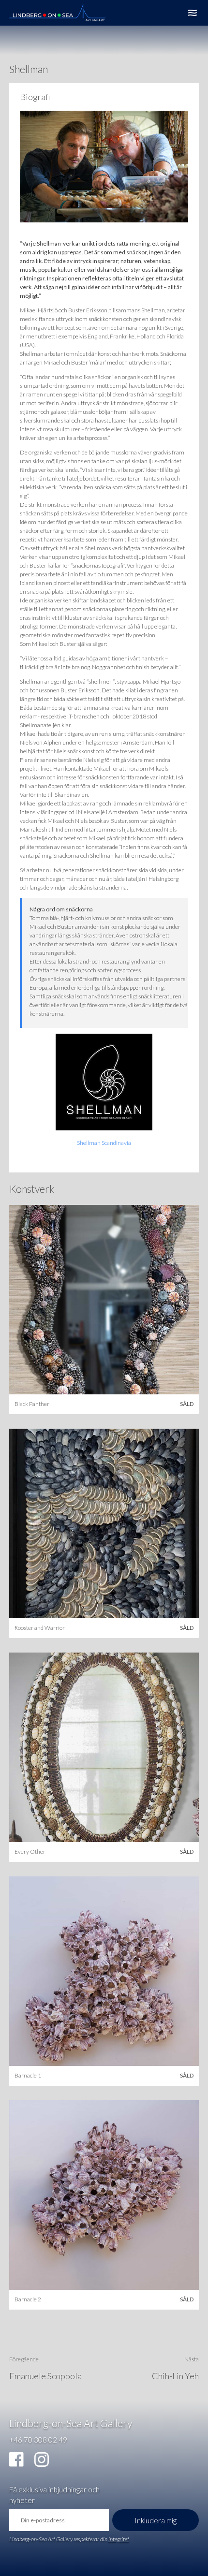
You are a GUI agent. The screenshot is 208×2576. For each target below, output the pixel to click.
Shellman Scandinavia (104, 1143)
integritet (119, 2539)
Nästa (192, 2359)
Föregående (24, 2359)
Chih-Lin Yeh (175, 2376)
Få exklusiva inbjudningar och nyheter (54, 2495)
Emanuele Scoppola (45, 2376)
